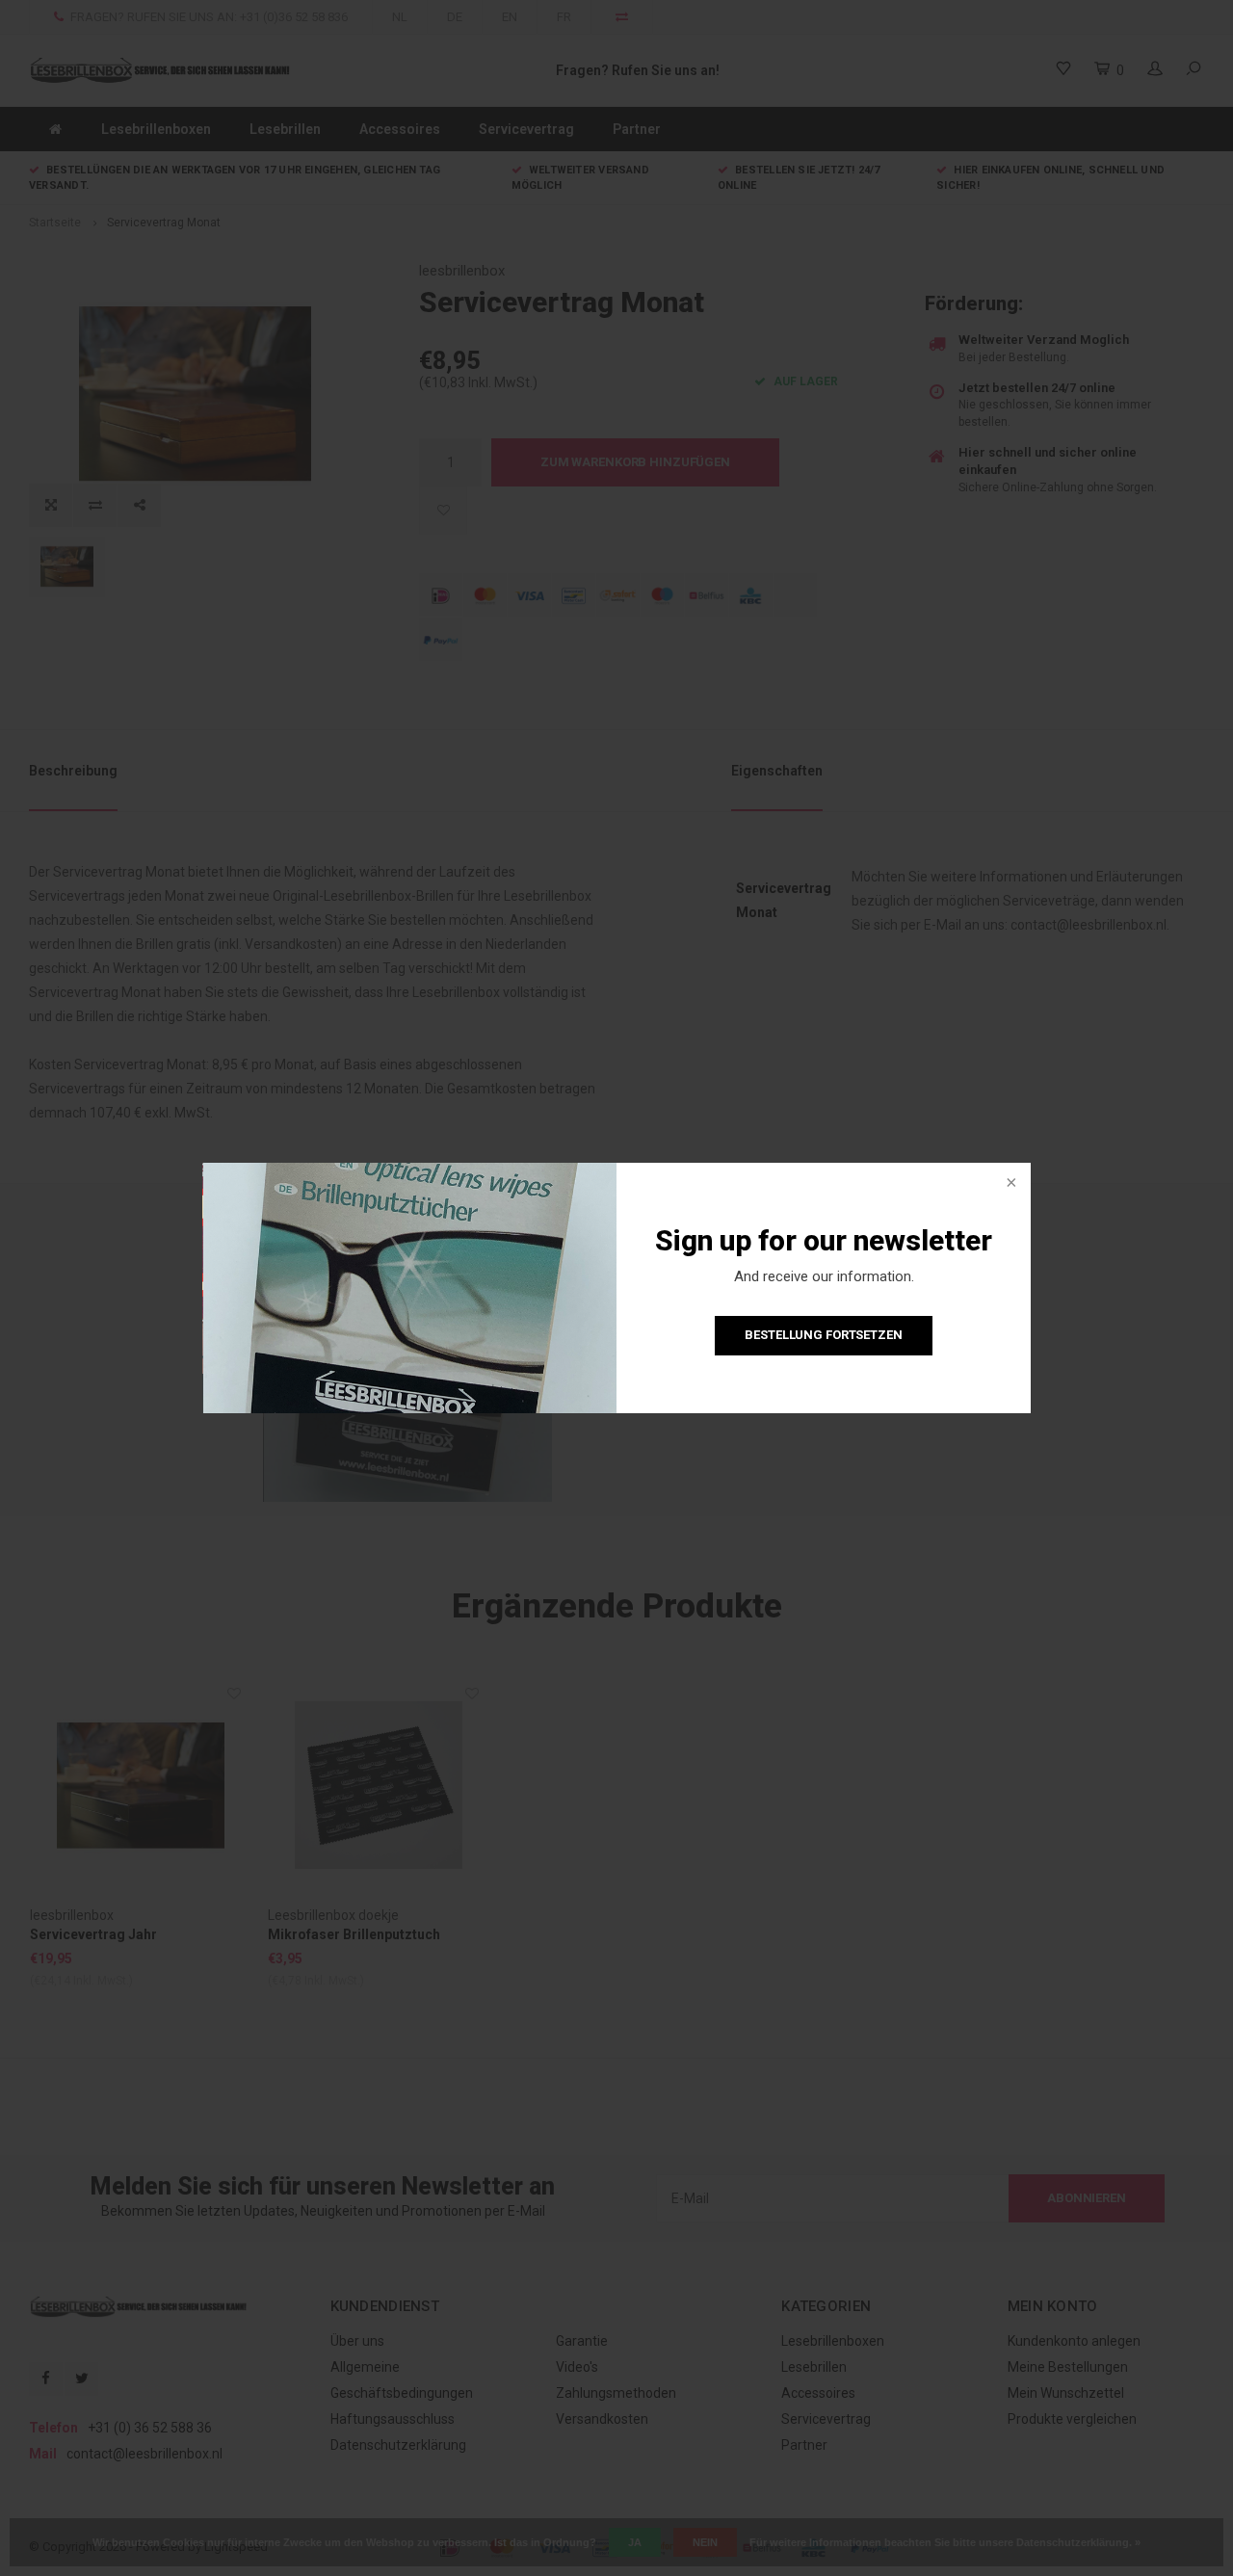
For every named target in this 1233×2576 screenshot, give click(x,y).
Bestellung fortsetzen (823, 1335)
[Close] (1010, 1184)
